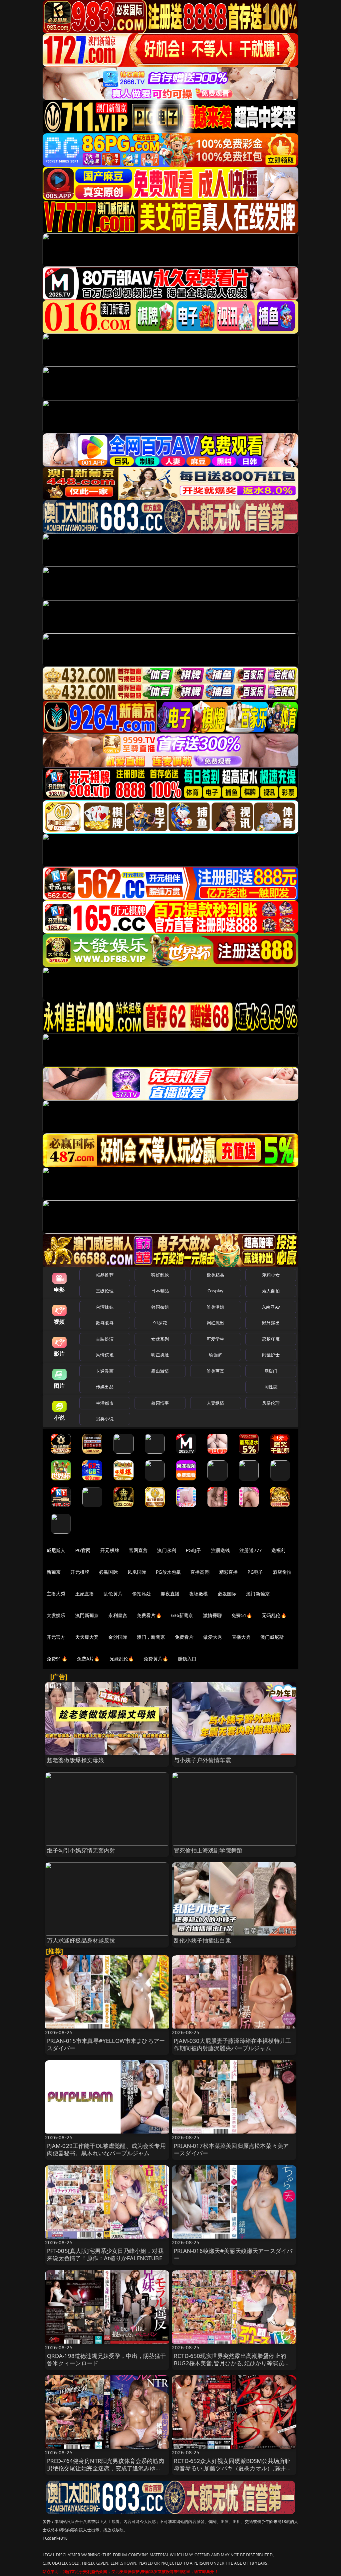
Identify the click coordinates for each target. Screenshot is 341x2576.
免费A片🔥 (88, 1659)
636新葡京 (182, 1615)
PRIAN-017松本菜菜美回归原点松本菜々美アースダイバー (231, 2149)
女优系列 (160, 1339)
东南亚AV (271, 1307)
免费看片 (184, 1637)
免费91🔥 (57, 1659)
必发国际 (227, 1594)
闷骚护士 (271, 1355)
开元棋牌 (110, 1550)
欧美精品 (216, 1275)
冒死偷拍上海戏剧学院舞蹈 (208, 1850)
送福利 (278, 1550)
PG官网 (83, 1550)
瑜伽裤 (215, 1355)
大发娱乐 (56, 1615)
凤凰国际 (137, 1572)
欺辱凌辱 (105, 1323)
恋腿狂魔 (271, 1339)
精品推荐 (105, 1275)
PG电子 (194, 1550)
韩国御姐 (160, 1307)
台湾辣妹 (105, 1307)
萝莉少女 (271, 1275)
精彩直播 (229, 1572)
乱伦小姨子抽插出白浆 (202, 1940)
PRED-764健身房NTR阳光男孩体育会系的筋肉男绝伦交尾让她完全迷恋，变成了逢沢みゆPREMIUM (106, 2468)
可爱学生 (216, 1339)
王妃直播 (85, 1594)
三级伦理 (105, 1291)
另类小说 (105, 1419)
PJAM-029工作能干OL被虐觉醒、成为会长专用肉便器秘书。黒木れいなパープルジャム (106, 2149)
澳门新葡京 (258, 1594)
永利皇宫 (118, 1615)
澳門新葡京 (87, 1615)
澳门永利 (167, 1550)
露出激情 (160, 1371)
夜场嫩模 (199, 1594)
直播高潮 (200, 1572)
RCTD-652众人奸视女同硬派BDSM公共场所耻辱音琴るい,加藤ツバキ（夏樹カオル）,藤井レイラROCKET (233, 2468)
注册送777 (251, 1550)
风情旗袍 (105, 1355)
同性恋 (271, 1387)
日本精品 (160, 1291)
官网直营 (138, 1550)
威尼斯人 (56, 1550)
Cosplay (215, 1291)
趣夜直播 (170, 1594)
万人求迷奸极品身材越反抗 (81, 1940)
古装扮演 (105, 1339)
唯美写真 (216, 1371)
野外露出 (271, 1323)
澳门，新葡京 (151, 1637)
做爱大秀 (213, 1637)
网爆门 (271, 1371)
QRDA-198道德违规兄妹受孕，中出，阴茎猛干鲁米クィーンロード (107, 2359)
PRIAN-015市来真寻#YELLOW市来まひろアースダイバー (106, 2044)
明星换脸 (160, 1355)
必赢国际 (108, 1572)
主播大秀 (56, 1594)
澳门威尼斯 (272, 1637)
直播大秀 (241, 1637)
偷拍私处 (142, 1594)
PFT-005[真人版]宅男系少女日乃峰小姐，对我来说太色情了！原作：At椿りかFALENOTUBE (105, 2254)
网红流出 (216, 1323)
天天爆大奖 (87, 1637)
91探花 (160, 1323)
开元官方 (56, 1637)
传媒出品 (105, 1387)
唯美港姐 (216, 1307)
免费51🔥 (242, 1615)
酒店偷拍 (282, 1572)
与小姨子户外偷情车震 (202, 1760)
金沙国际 (118, 1637)
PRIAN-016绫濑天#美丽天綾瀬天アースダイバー (233, 2254)
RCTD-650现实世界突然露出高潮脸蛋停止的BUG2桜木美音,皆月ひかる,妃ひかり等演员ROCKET (230, 2363)
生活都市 (105, 1403)
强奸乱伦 (160, 1275)
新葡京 (54, 1572)
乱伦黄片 (113, 1594)
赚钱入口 (187, 1659)
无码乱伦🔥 (274, 1615)
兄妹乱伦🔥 (122, 1659)
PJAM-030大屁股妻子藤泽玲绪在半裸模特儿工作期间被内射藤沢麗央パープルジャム (232, 2044)
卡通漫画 (105, 1371)
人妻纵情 (216, 1403)
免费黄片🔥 (156, 1659)
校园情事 (160, 1403)
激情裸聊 (213, 1615)
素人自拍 (271, 1291)
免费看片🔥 (149, 1615)
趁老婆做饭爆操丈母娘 (76, 1760)
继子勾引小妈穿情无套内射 (81, 1850)
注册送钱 (221, 1550)
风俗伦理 (271, 1403)
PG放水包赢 (168, 1572)
